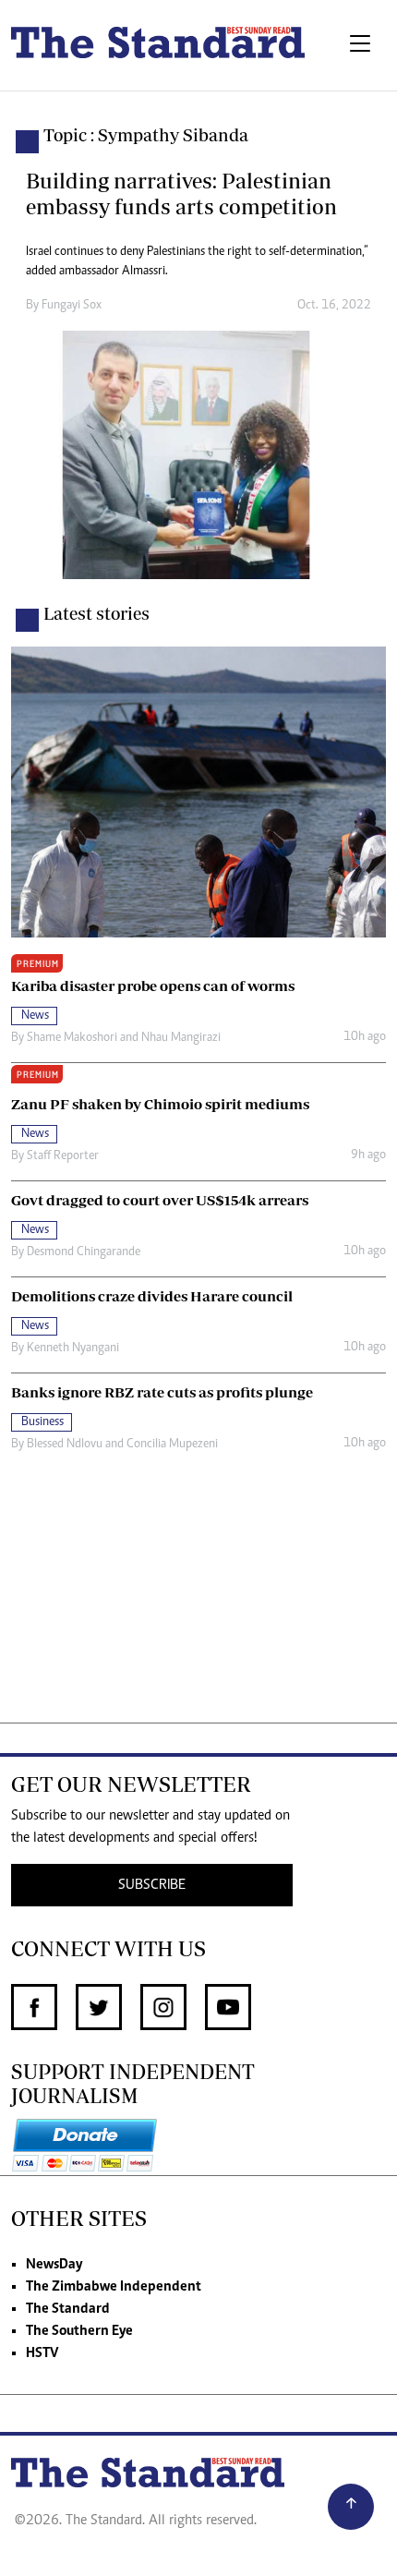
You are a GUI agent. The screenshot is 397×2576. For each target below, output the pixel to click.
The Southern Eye (79, 2331)
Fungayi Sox (72, 306)
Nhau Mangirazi (181, 1038)
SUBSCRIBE (152, 1885)
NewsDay (54, 2265)
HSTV (42, 2353)
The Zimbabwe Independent (114, 2287)
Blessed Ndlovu (65, 1445)
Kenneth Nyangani (73, 1348)
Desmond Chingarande (84, 1252)
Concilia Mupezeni (172, 1445)
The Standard (68, 2309)
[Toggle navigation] (360, 45)
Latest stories (96, 613)
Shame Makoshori (72, 1038)
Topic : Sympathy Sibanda (146, 135)
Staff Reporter (63, 1156)
